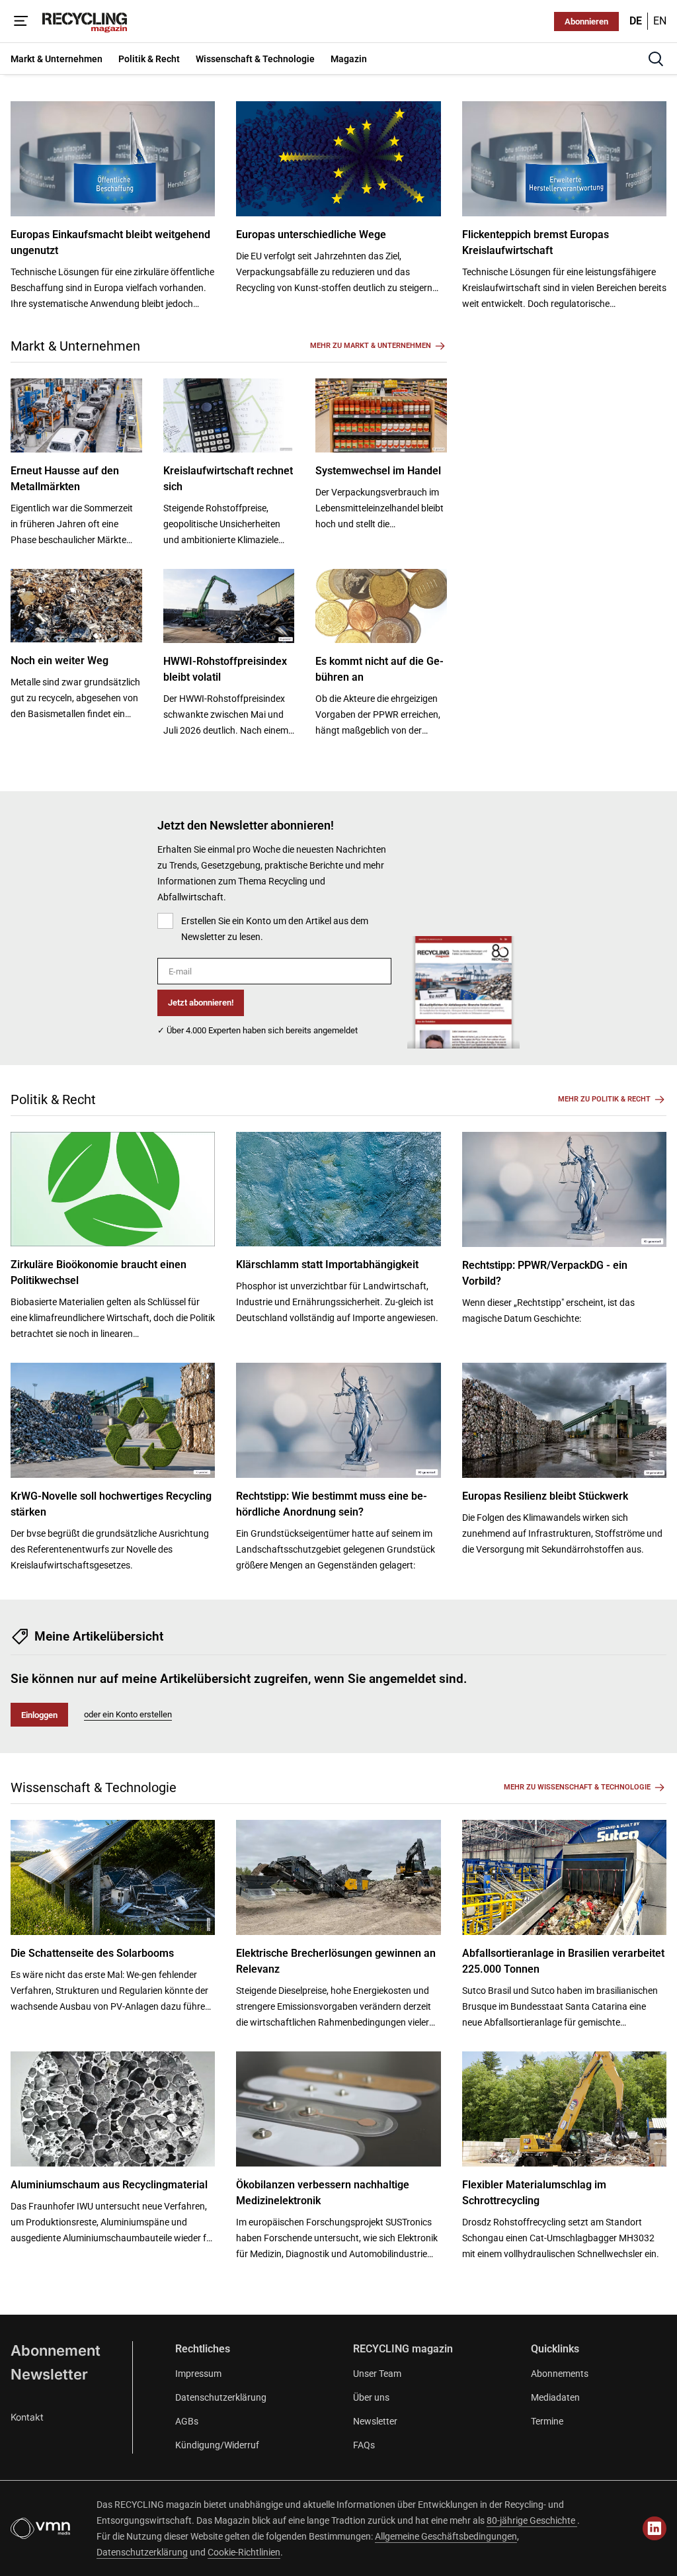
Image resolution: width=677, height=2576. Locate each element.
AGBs (187, 2421)
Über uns (371, 2397)
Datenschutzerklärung (221, 2397)
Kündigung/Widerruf (217, 2445)
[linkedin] (655, 2528)
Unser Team (377, 2374)
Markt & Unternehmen (75, 346)
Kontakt (27, 2417)
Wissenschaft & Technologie (94, 1787)
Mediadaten (555, 2397)
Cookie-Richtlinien (244, 2552)
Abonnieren (586, 21)
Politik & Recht (53, 1099)
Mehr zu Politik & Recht (604, 1099)
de (636, 21)
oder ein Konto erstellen (128, 1714)
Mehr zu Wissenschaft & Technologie (577, 1787)
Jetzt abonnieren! (201, 1003)
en (660, 21)
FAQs (364, 2445)
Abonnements (560, 2374)
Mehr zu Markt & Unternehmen (371, 346)
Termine (547, 2421)
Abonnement (56, 2350)
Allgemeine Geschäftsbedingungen (446, 2536)
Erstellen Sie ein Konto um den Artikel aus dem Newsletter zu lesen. (275, 929)
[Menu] (21, 21)
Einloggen (39, 1715)
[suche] (656, 59)
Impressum (198, 2374)
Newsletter (49, 2374)
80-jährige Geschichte (532, 2520)
